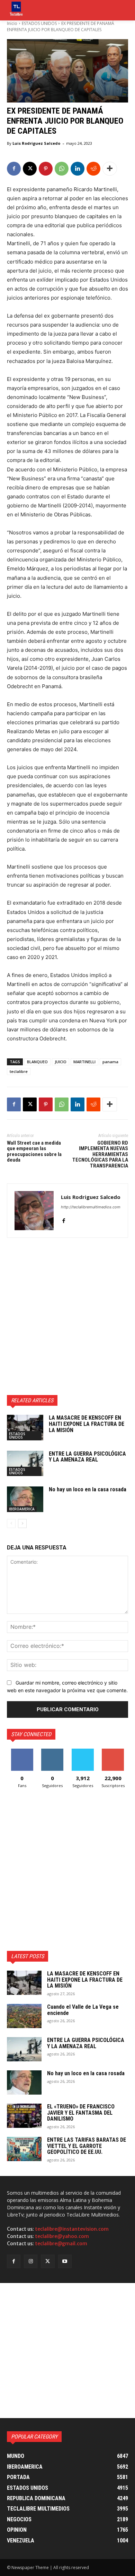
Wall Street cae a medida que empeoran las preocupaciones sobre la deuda (34, 1152)
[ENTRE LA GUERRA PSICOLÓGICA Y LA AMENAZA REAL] (25, 1464)
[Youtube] (65, 2261)
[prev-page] (11, 1524)
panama (110, 1062)
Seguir (52, 1751)
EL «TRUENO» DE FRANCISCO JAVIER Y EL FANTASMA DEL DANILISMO (81, 2113)
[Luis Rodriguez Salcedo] (34, 1211)
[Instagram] (31, 2261)
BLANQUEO (37, 1062)
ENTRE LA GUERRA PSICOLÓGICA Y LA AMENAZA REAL (87, 1457)
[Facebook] (14, 169)
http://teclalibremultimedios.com (91, 1207)
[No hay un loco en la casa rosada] (25, 1499)
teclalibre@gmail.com (61, 2244)
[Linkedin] (78, 169)
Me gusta (22, 1751)
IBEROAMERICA (22, 1509)
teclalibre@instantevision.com (72, 2229)
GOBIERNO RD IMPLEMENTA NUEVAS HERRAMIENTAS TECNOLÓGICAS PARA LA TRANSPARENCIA (100, 1154)
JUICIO (61, 1062)
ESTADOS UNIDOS (39, 23)
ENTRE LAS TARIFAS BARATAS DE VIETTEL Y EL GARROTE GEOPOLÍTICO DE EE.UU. (87, 2146)
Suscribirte (113, 1751)
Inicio (12, 23)
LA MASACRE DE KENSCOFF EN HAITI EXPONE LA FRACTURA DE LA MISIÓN (87, 1424)
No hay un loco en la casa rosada (88, 1489)
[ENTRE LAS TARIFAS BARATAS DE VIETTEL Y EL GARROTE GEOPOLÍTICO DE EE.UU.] (24, 2149)
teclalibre (19, 1071)
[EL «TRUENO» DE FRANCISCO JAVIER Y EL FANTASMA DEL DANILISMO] (24, 2116)
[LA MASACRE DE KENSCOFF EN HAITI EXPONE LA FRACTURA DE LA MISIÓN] (25, 1428)
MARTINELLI (84, 1062)
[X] (30, 169)
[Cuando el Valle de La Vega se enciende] (24, 2016)
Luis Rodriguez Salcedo (36, 143)
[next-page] (22, 1524)
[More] (110, 169)
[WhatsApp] (62, 169)
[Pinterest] (46, 169)
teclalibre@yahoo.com (62, 2236)
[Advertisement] (67, 1316)
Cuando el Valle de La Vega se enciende (83, 2010)
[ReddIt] (93, 169)
